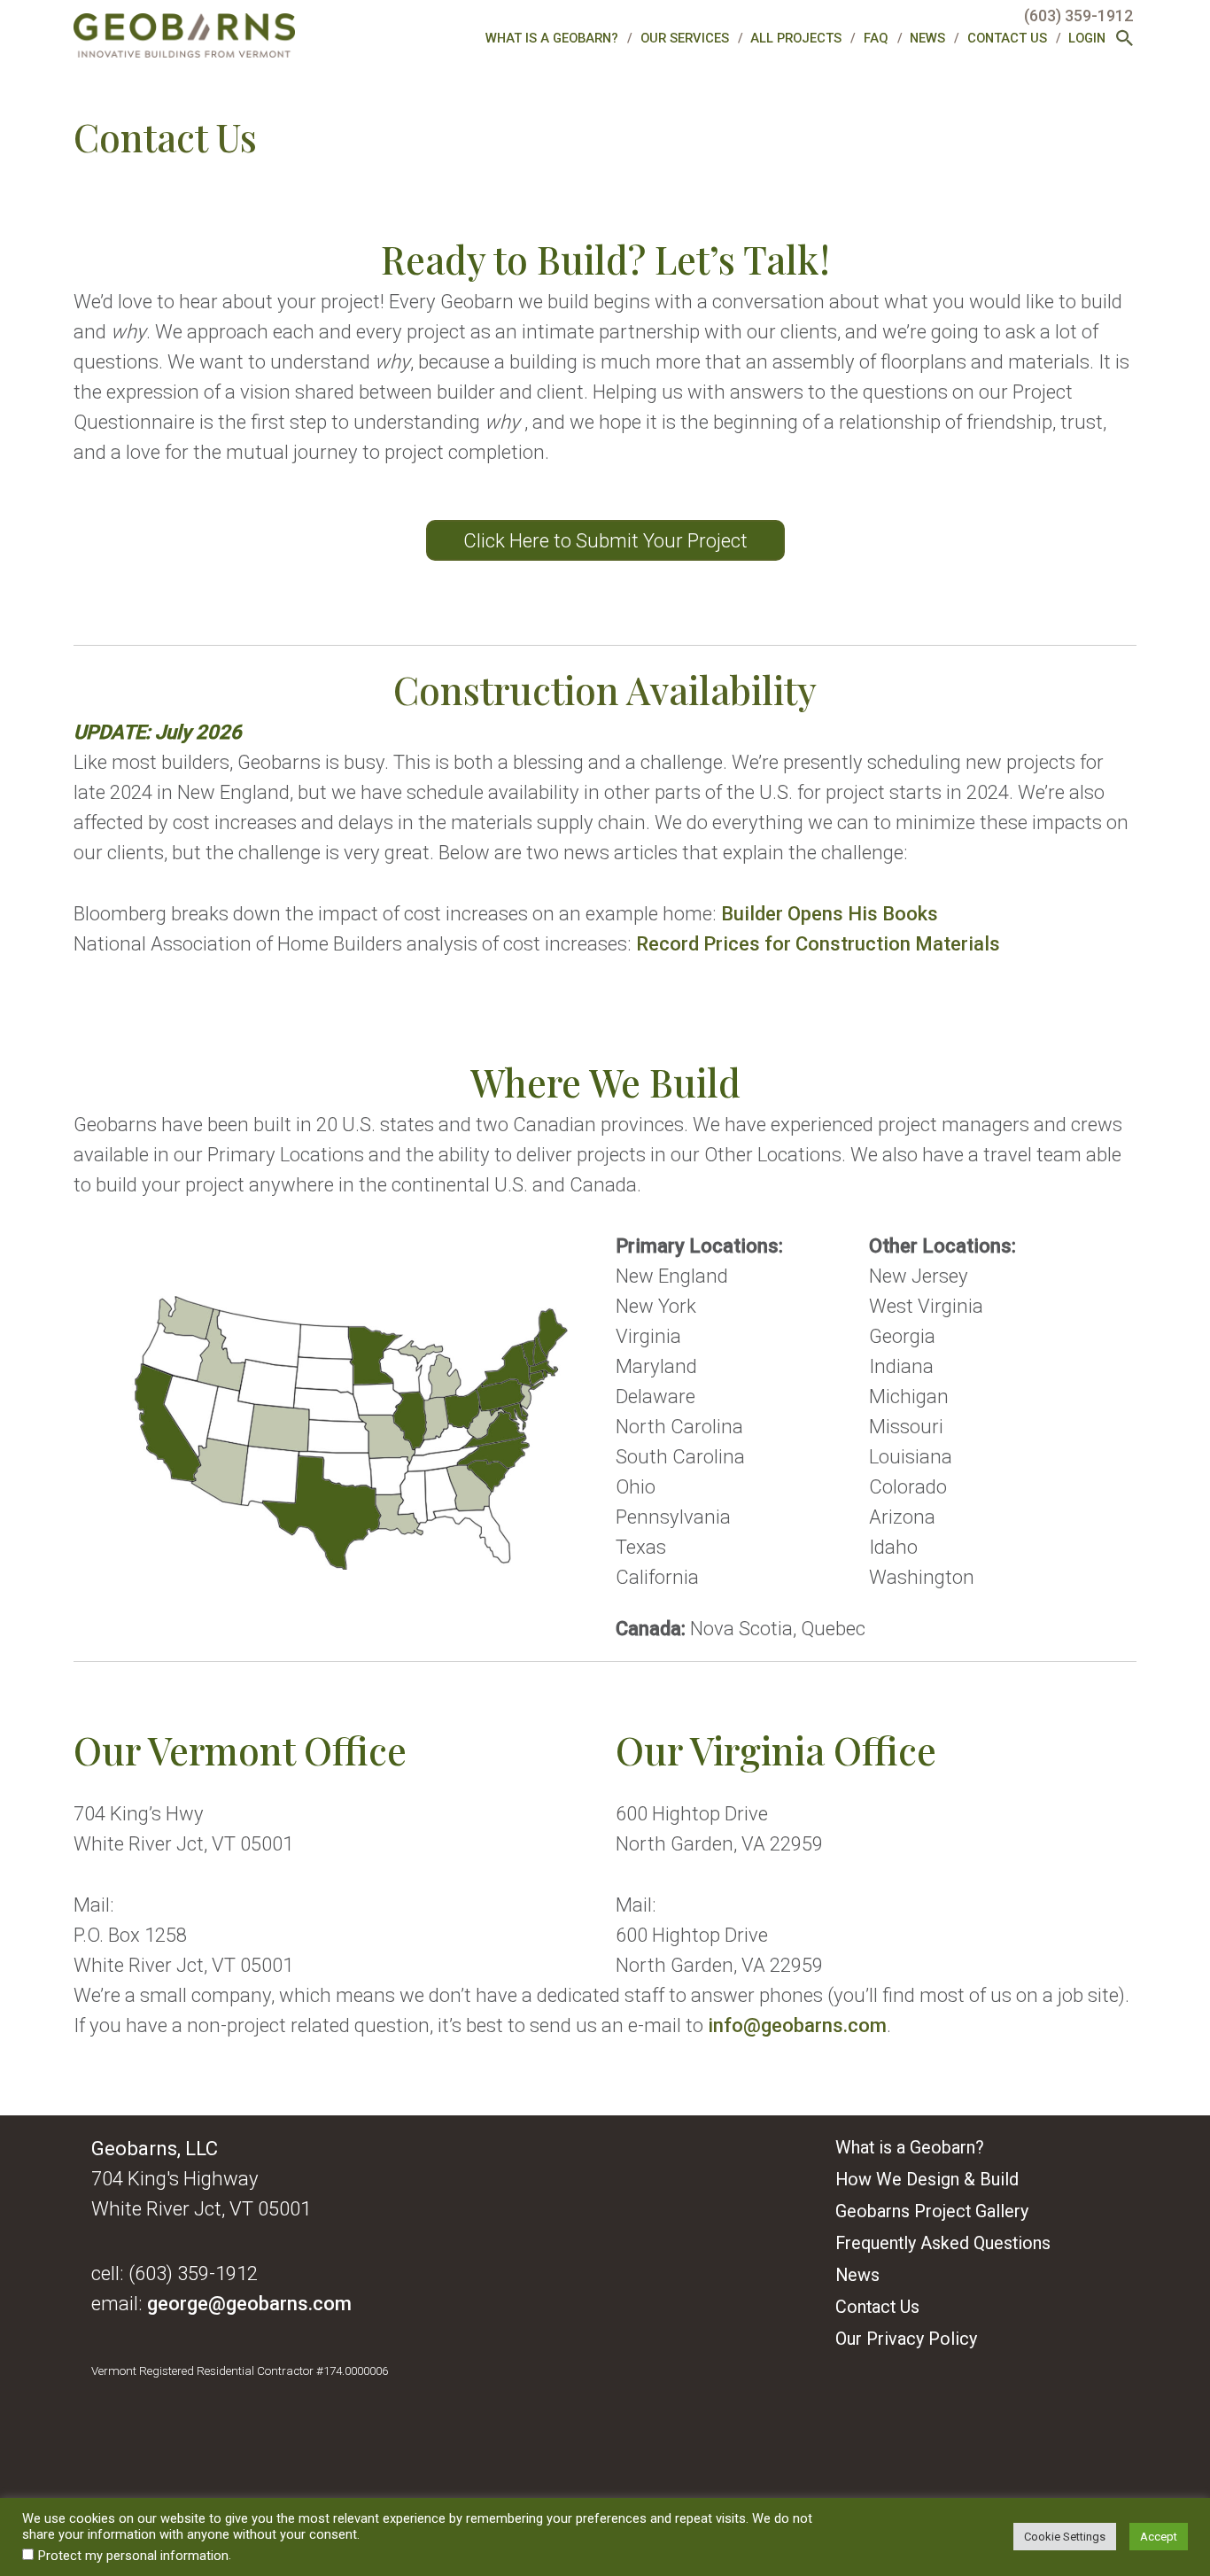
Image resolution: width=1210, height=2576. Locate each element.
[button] (1125, 40)
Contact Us (1007, 38)
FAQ (876, 38)
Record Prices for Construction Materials (818, 943)
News (927, 38)
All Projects (796, 38)
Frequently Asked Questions (943, 2243)
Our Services (685, 38)
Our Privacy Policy (906, 2339)
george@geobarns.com (249, 2303)
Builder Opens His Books (830, 913)
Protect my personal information (133, 2556)
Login (1087, 38)
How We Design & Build (927, 2180)
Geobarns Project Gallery (932, 2211)
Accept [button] (1159, 2537)
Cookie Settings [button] (1065, 2537)
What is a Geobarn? (552, 38)
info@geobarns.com (797, 2025)
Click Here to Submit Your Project (605, 540)
